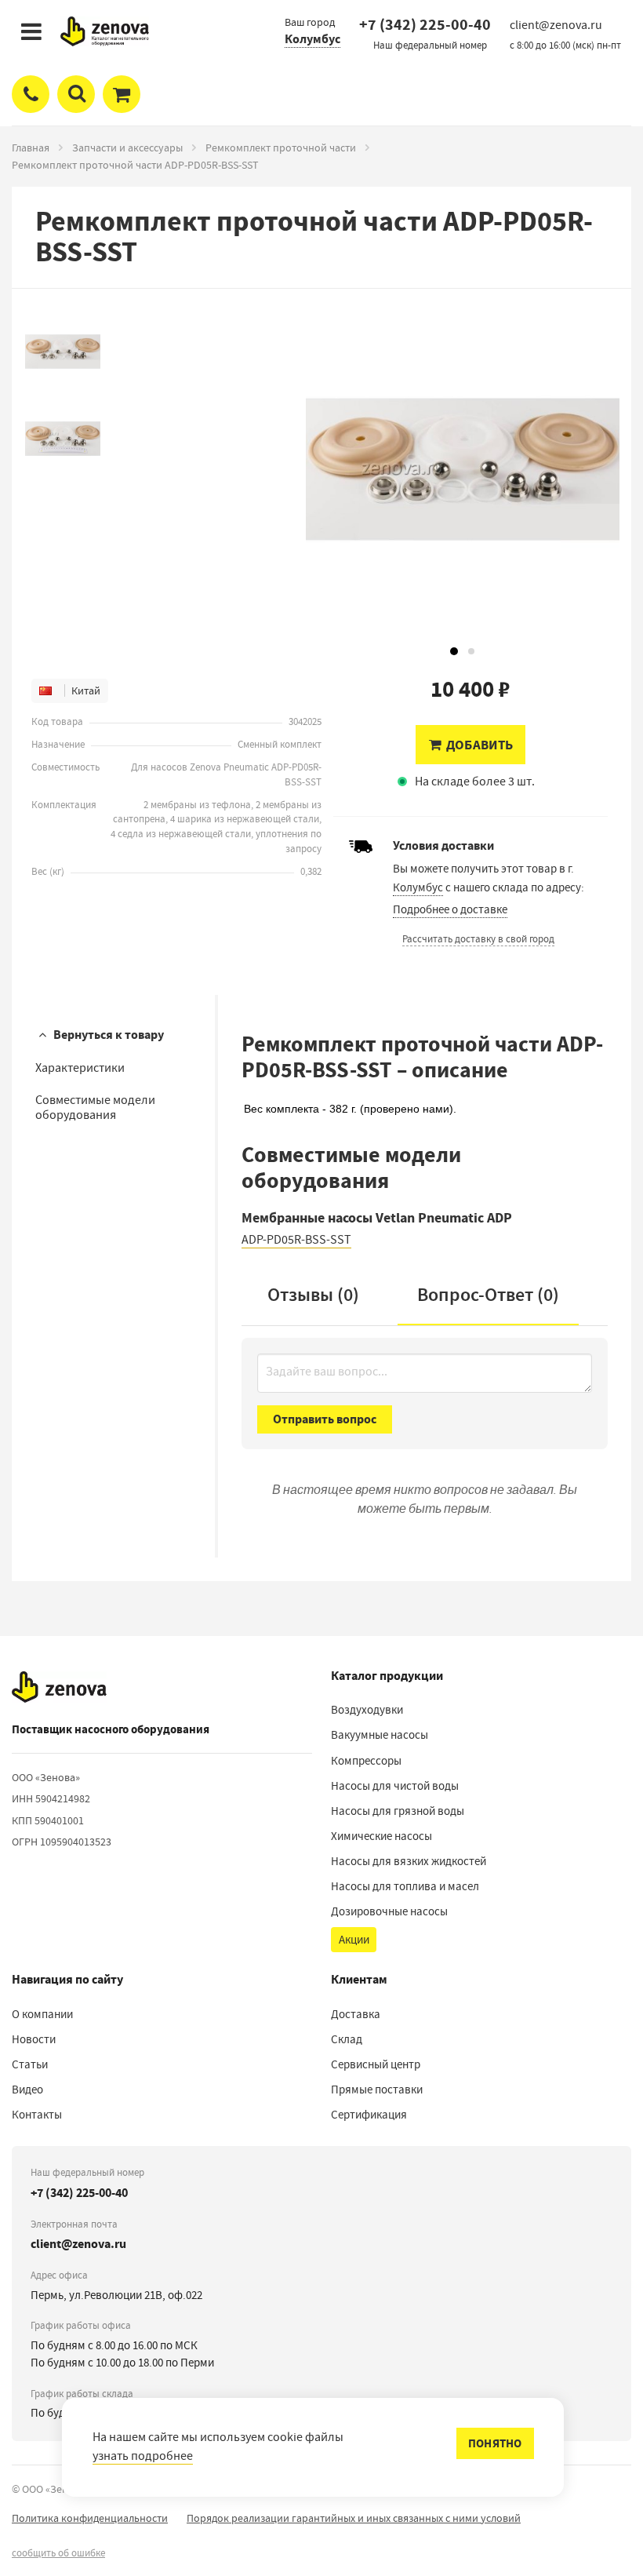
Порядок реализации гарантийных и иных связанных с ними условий (354, 2518)
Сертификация (369, 2115)
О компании (42, 2014)
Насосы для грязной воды (398, 1811)
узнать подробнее (143, 2456)
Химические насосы (381, 1836)
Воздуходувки (367, 1710)
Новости (34, 2039)
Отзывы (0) (313, 1295)
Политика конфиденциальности (90, 2518)
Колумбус (312, 39)
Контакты (37, 2115)
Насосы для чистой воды (395, 1786)
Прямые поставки (377, 2090)
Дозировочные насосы (389, 1911)
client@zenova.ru (78, 2244)
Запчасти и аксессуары (127, 148)
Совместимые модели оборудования (95, 1108)
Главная (31, 148)
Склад (347, 2039)
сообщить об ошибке (58, 2553)
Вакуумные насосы (380, 1735)
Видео (27, 2090)
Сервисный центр (376, 2064)
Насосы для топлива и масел (405, 1886)
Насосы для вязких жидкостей (409, 1861)
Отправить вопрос (325, 1419)
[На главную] (59, 1687)
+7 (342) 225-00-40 (425, 25)
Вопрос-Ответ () (488, 1295)
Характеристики (80, 1068)
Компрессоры (366, 1761)
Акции (354, 1940)
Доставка (356, 2014)
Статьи (30, 2064)
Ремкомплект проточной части (281, 148)
